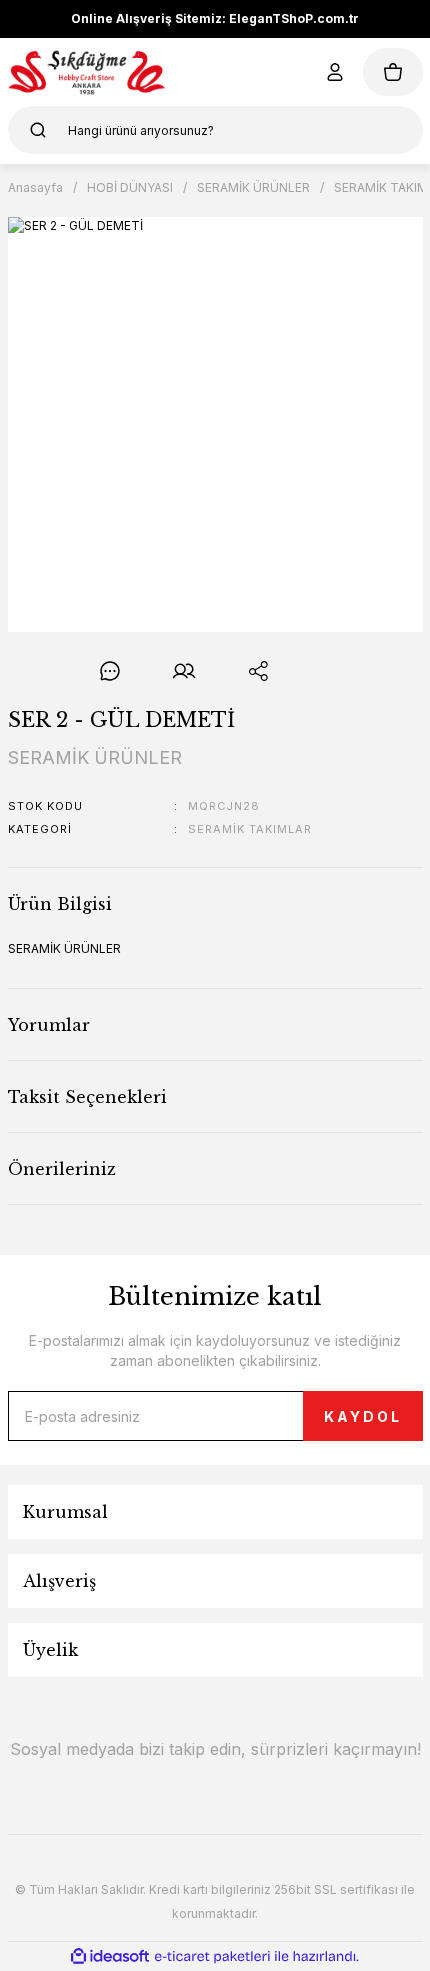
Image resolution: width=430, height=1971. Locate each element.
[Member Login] (335, 72)
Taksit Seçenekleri (87, 1097)
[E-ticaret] (212, 1957)
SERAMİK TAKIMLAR (250, 829)
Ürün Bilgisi (60, 904)
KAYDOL (363, 1416)
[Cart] (393, 72)
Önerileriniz (62, 1169)
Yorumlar (49, 1025)
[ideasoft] (110, 1956)
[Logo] (87, 72)
